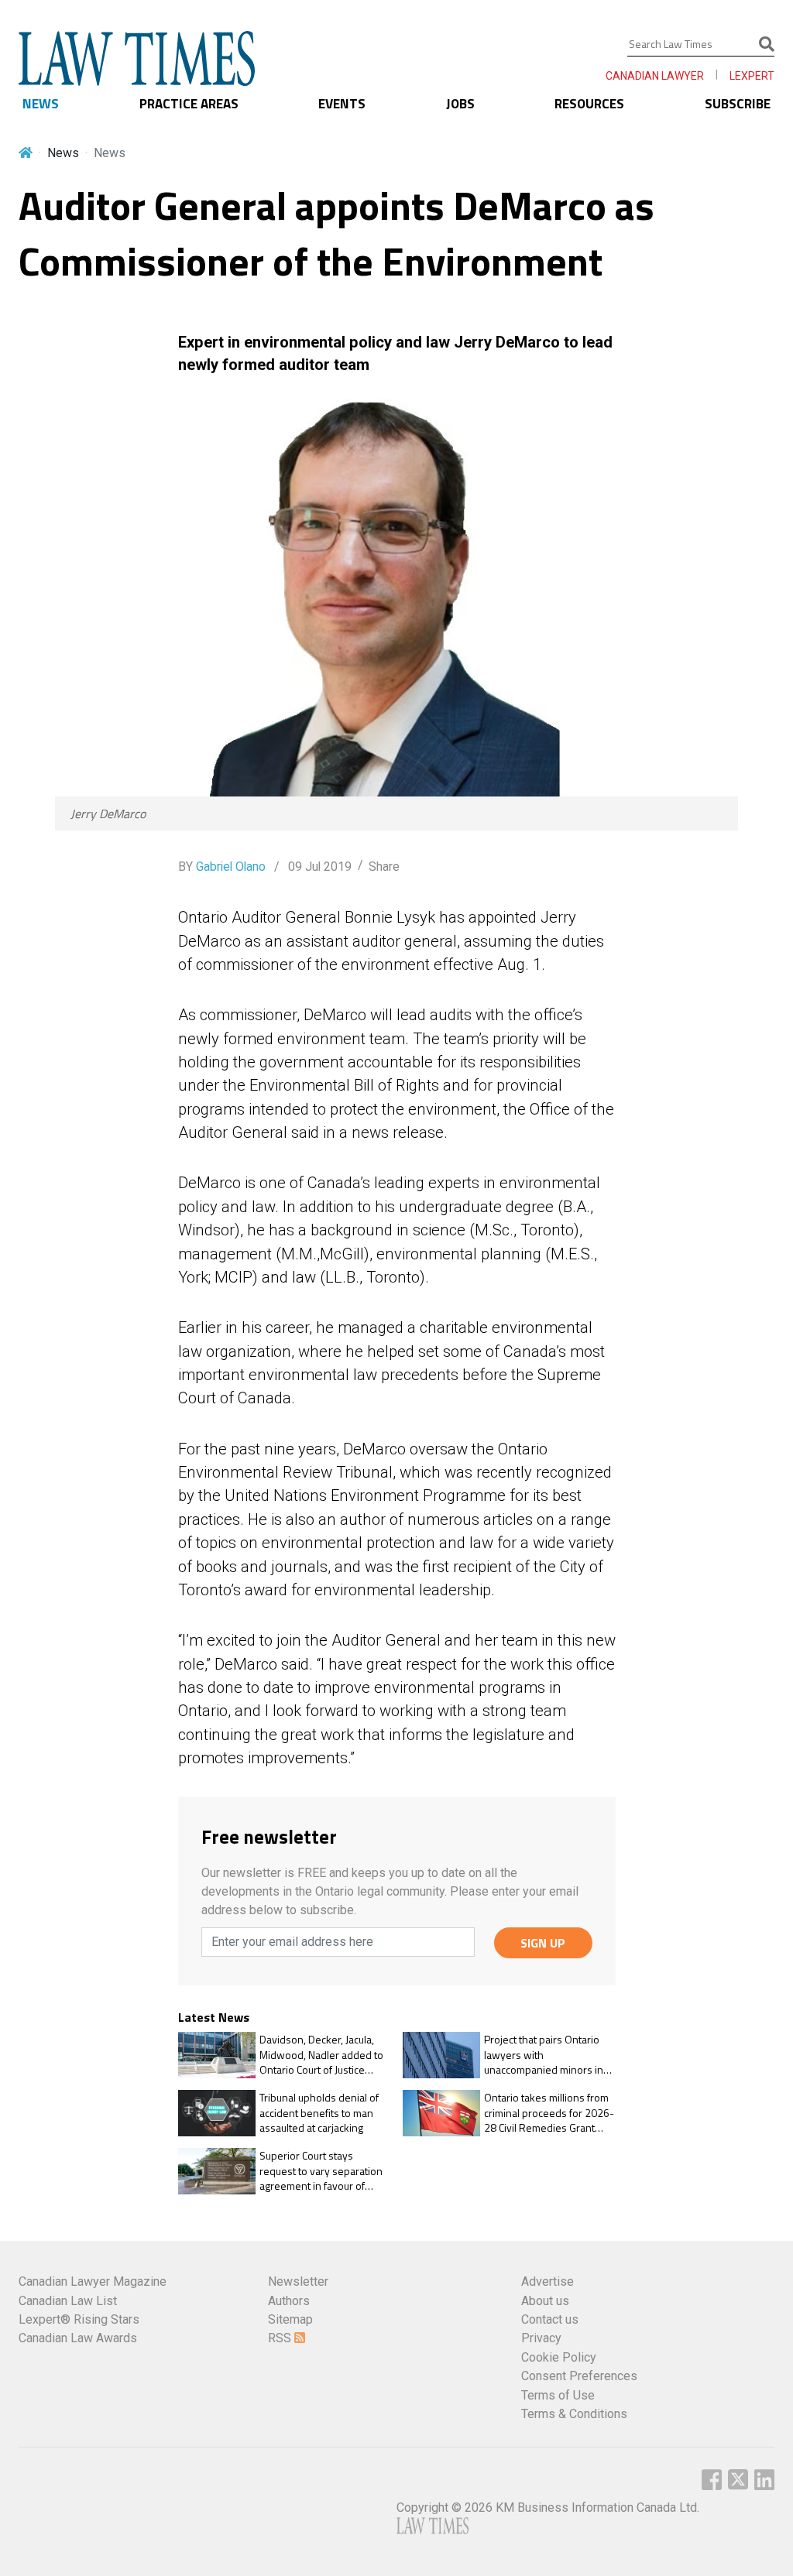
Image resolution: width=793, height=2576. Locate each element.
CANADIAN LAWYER (655, 76)
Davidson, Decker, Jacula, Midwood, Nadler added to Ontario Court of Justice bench (321, 2055)
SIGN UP (543, 1943)
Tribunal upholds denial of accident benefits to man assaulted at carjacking (319, 2113)
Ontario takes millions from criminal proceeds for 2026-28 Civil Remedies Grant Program (549, 2113)
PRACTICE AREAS (189, 104)
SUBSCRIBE (738, 104)
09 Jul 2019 (318, 867)
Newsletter (298, 2281)
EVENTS (342, 104)
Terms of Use (558, 2395)
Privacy (541, 2338)
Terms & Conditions (574, 2414)
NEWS (41, 104)
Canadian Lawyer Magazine (93, 2281)
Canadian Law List (68, 2301)
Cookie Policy (559, 2357)
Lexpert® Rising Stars (79, 2319)
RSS (281, 2338)
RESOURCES (589, 104)
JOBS (460, 104)
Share (384, 867)
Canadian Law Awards (78, 2338)
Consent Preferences (579, 2376)
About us (545, 2301)
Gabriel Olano (231, 867)
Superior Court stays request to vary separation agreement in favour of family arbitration (321, 2171)
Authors (289, 2301)
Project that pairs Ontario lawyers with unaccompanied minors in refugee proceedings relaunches (544, 2055)
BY (222, 867)
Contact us (550, 2319)
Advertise (548, 2281)
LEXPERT (752, 76)
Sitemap (290, 2319)
